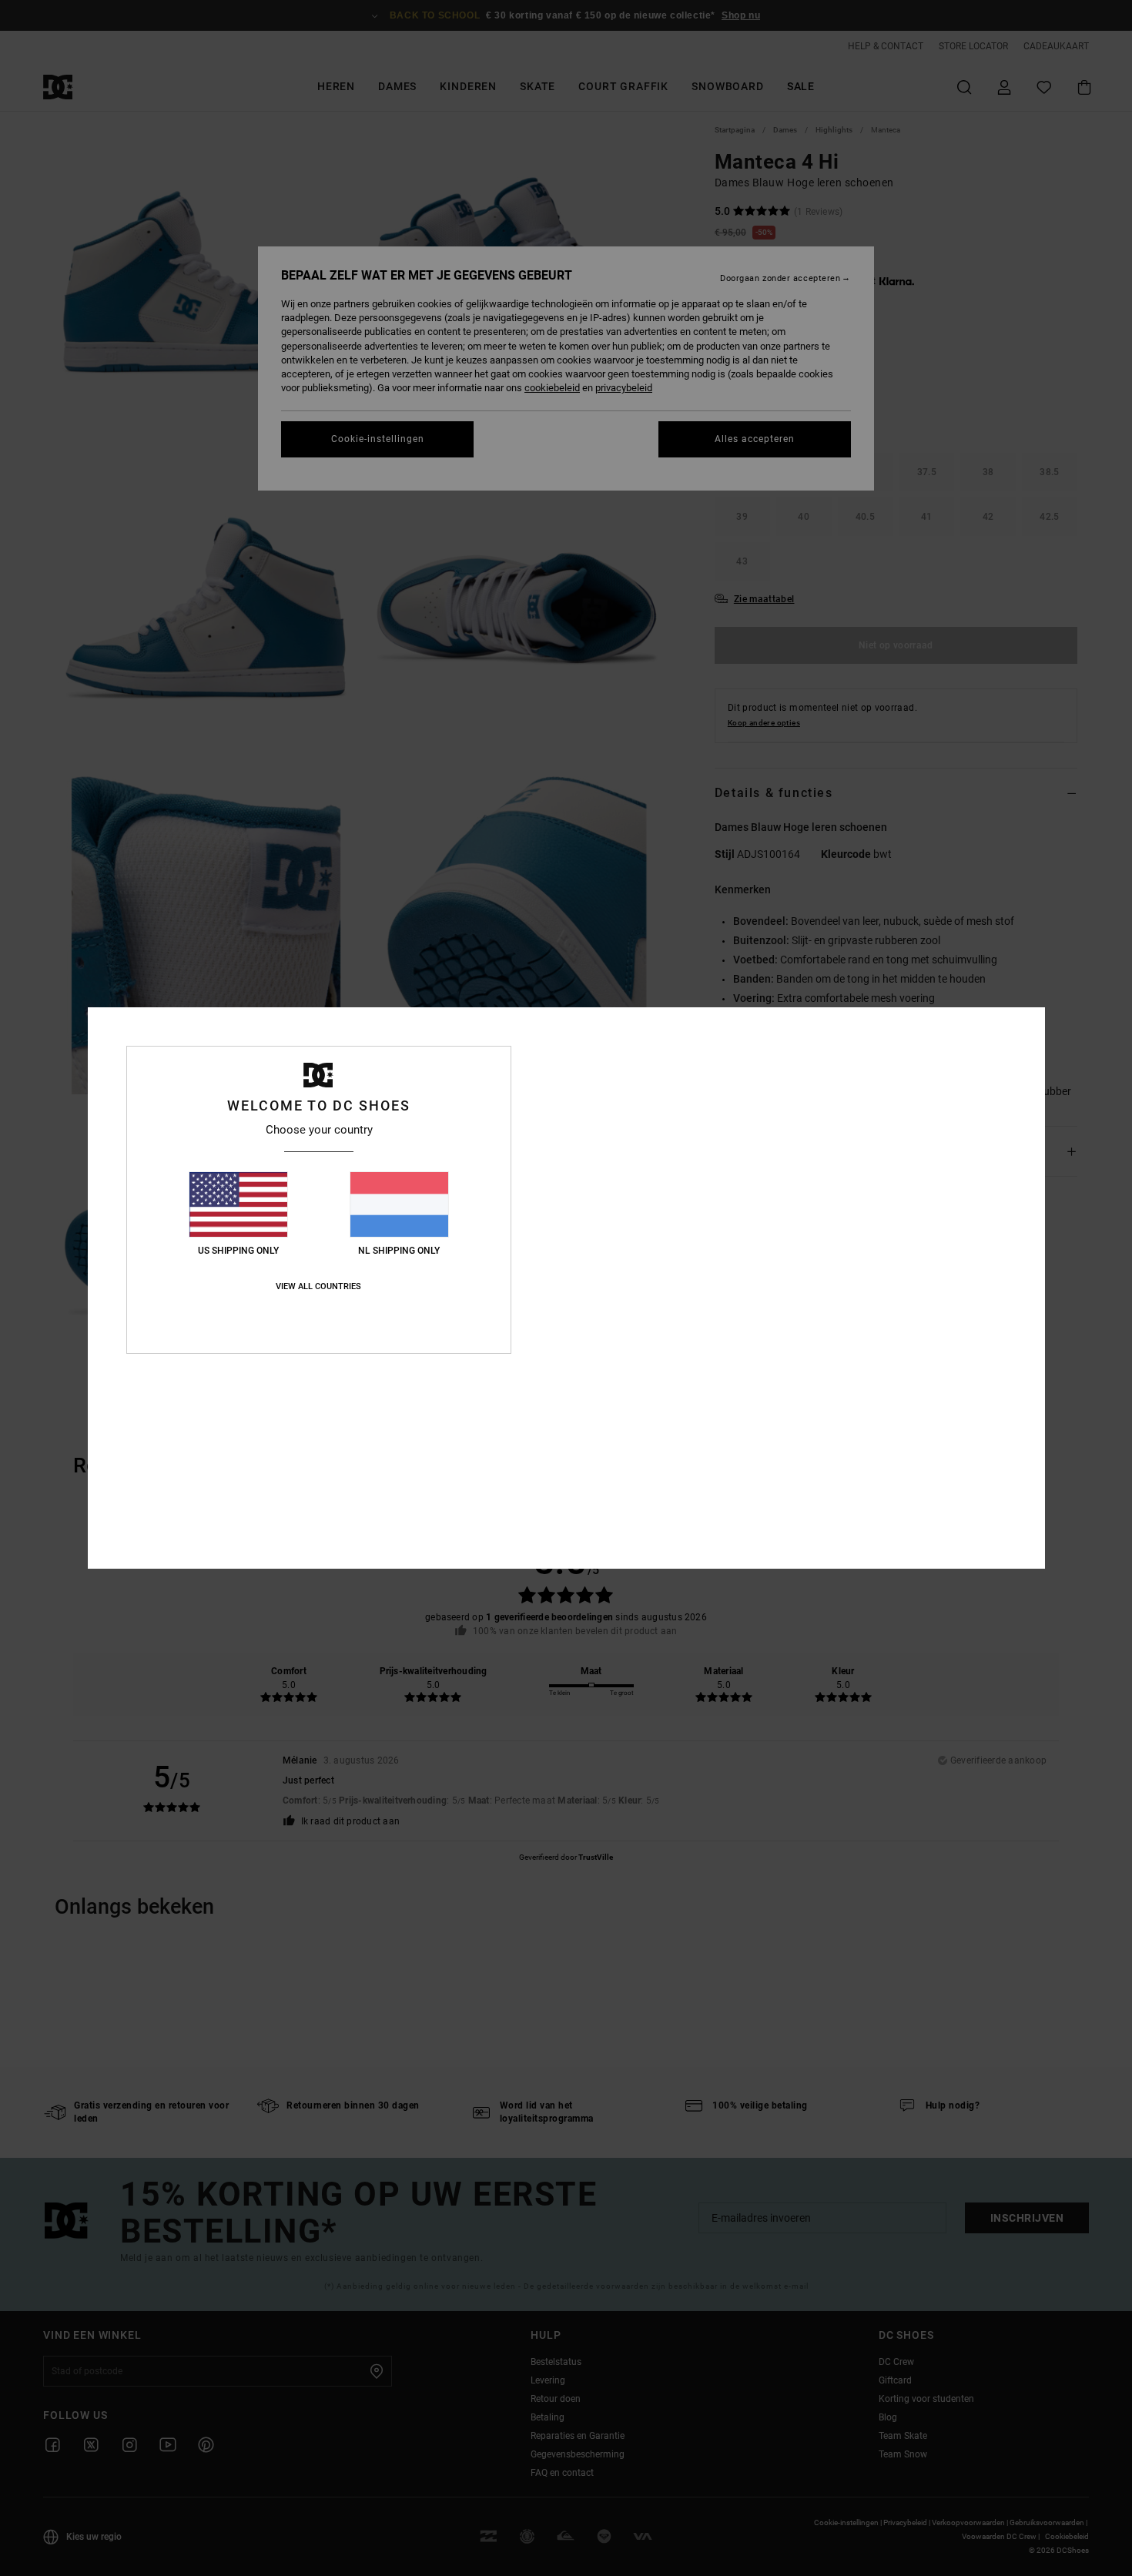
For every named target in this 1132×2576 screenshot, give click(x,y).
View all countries (318, 1286)
